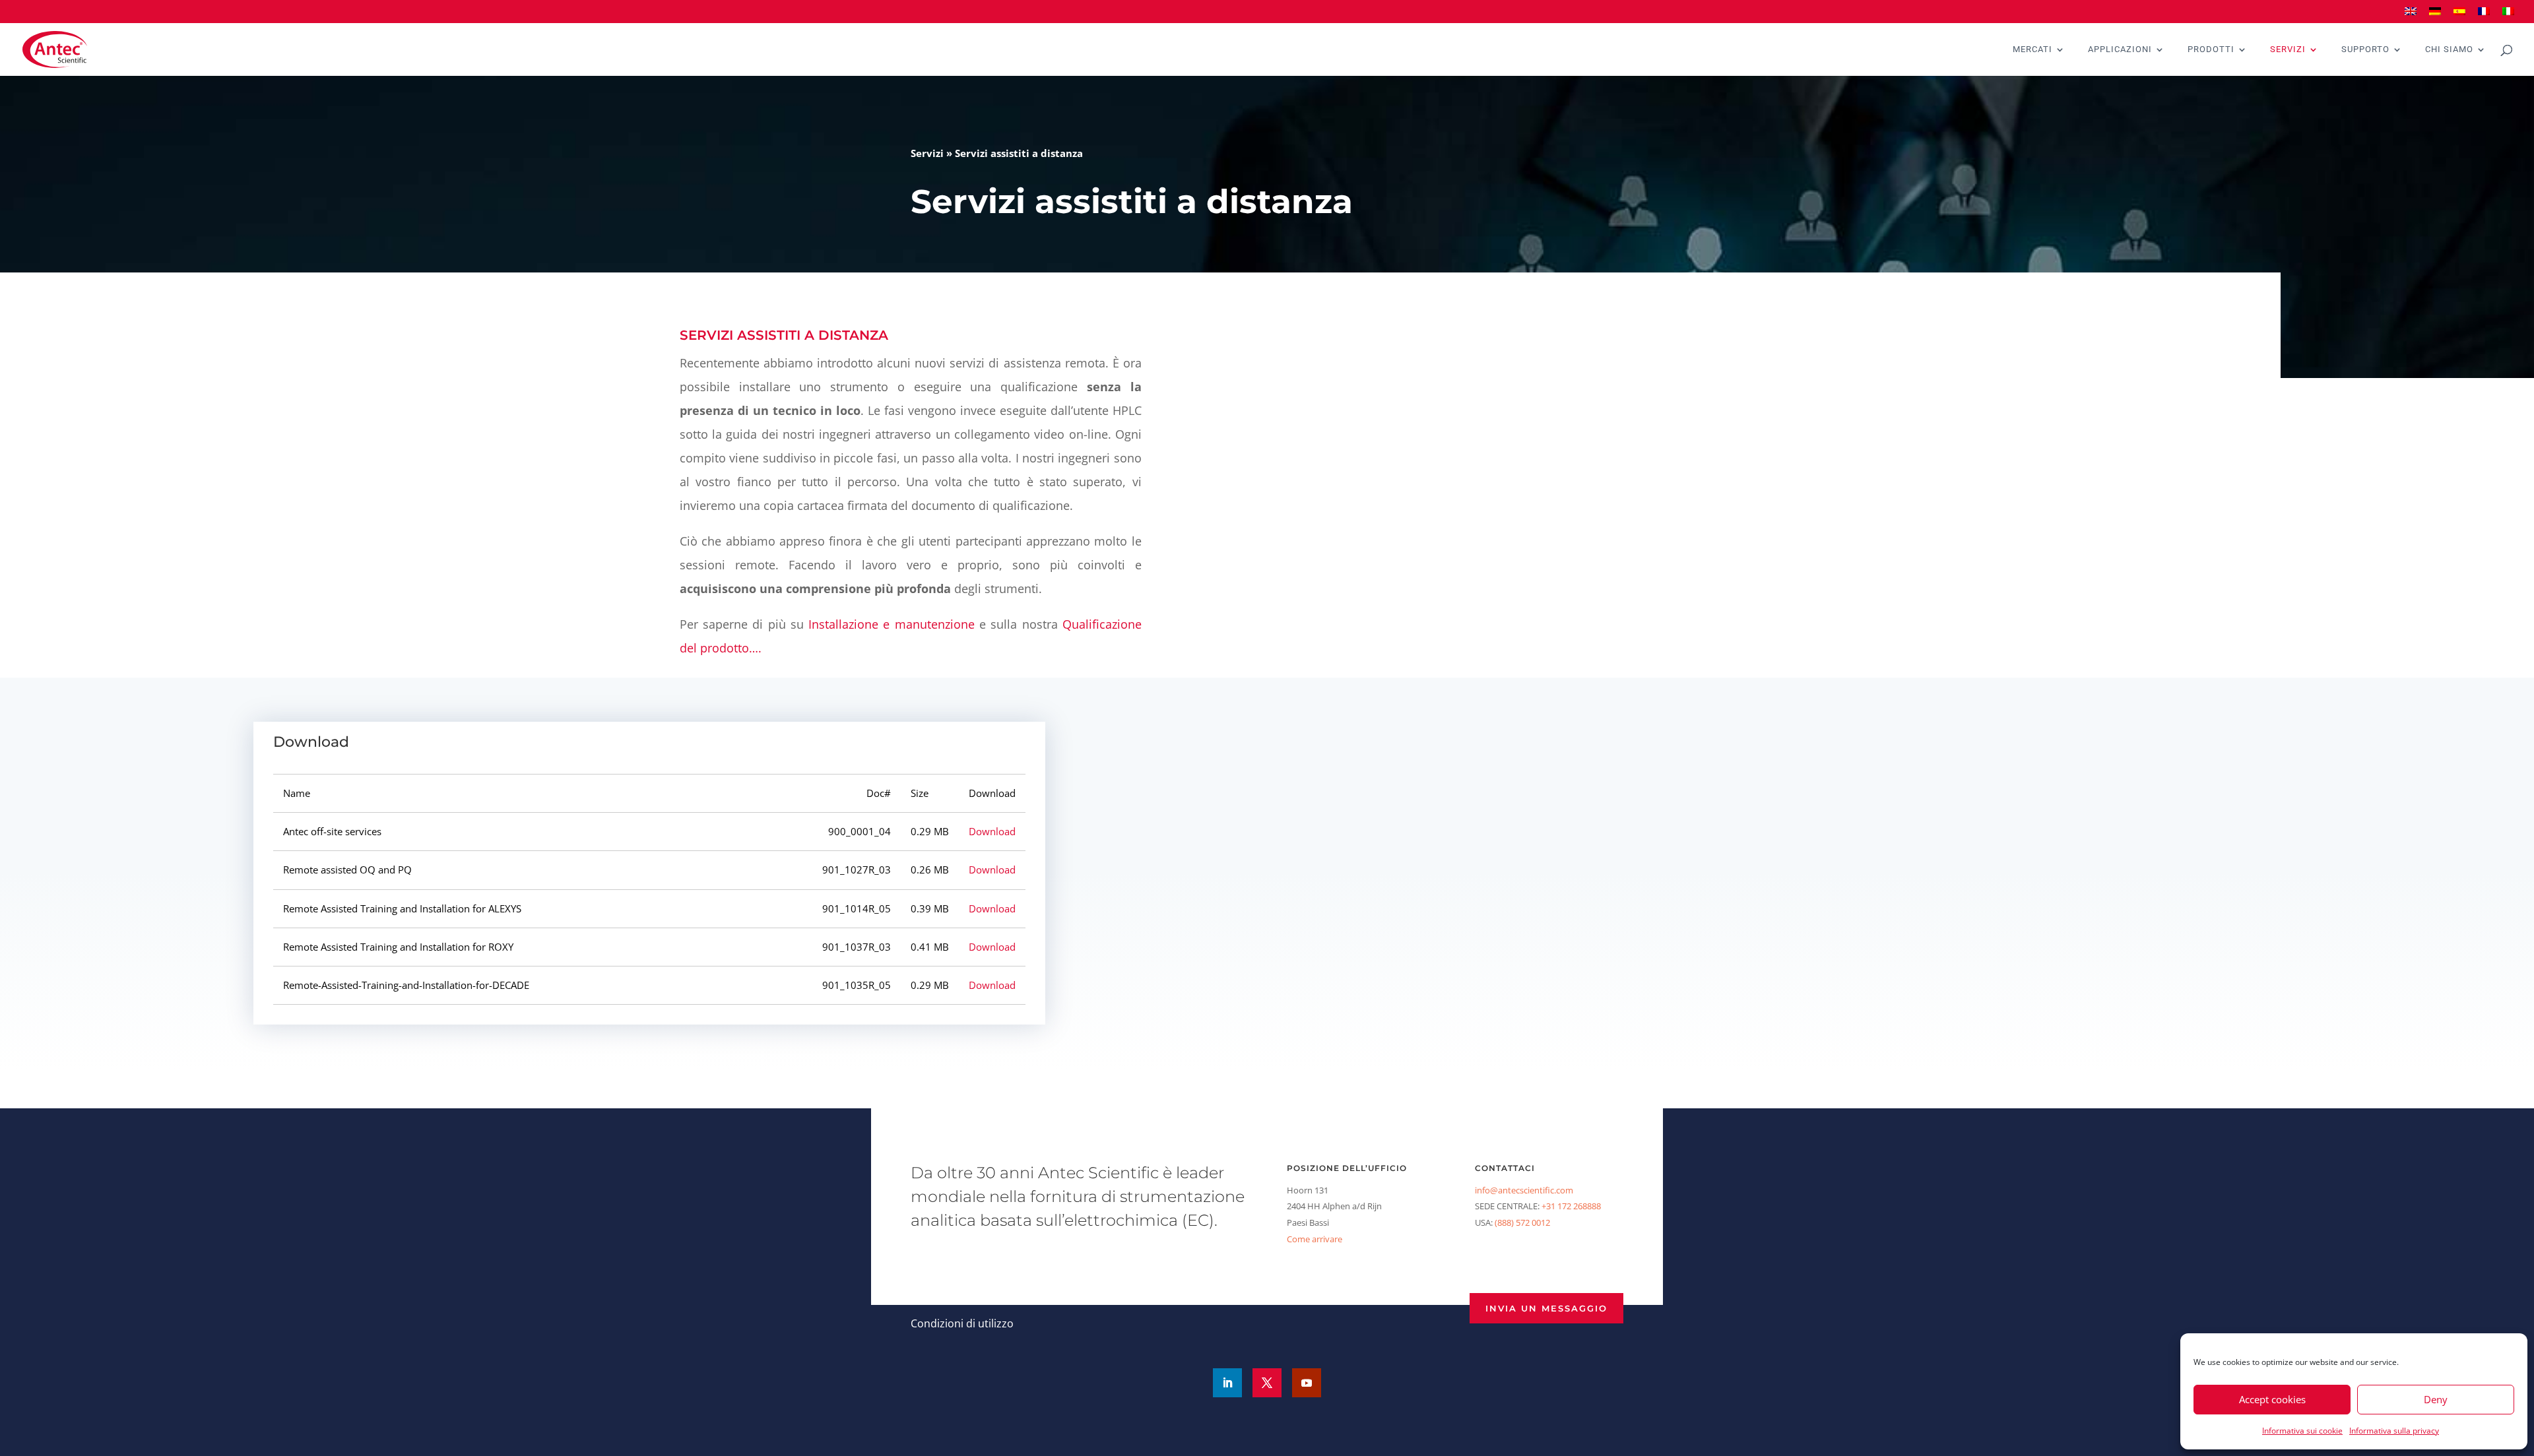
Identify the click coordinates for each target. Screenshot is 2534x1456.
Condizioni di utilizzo (962, 1323)
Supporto (2365, 49)
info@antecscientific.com (1524, 1190)
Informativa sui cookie (2302, 1431)
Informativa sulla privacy (2394, 1431)
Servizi (2288, 49)
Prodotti (2211, 49)
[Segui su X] (1267, 1383)
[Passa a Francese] (2484, 16)
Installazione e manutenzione (892, 624)
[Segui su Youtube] (1307, 1383)
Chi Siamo (2449, 49)
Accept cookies (2272, 1399)
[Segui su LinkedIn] (1227, 1383)
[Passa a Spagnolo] (2459, 16)
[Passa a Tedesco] (2435, 16)
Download (992, 831)
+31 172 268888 (1571, 1206)
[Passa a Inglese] (2411, 16)
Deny (2436, 1399)
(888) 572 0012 (1522, 1222)
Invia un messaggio (1546, 1308)
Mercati (2032, 49)
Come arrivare (1315, 1239)
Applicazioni (2120, 49)
